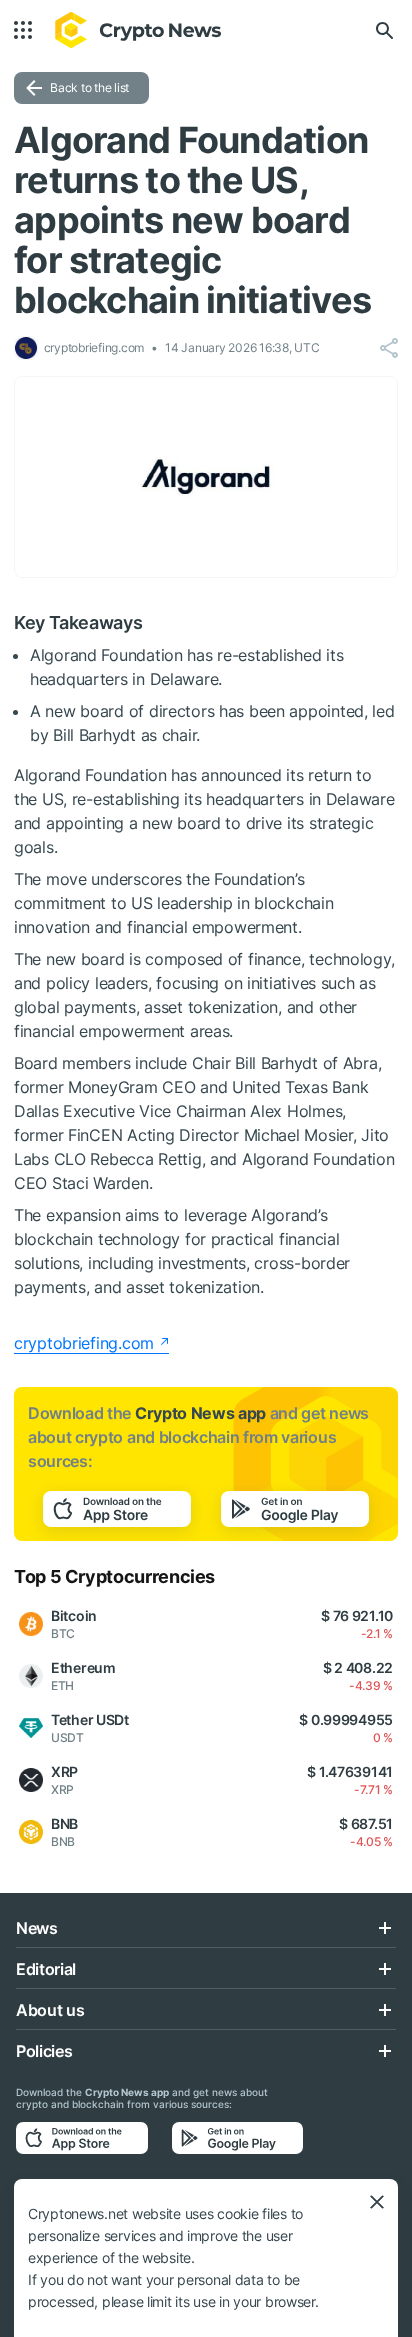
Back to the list (89, 87)
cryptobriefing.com (84, 1343)
